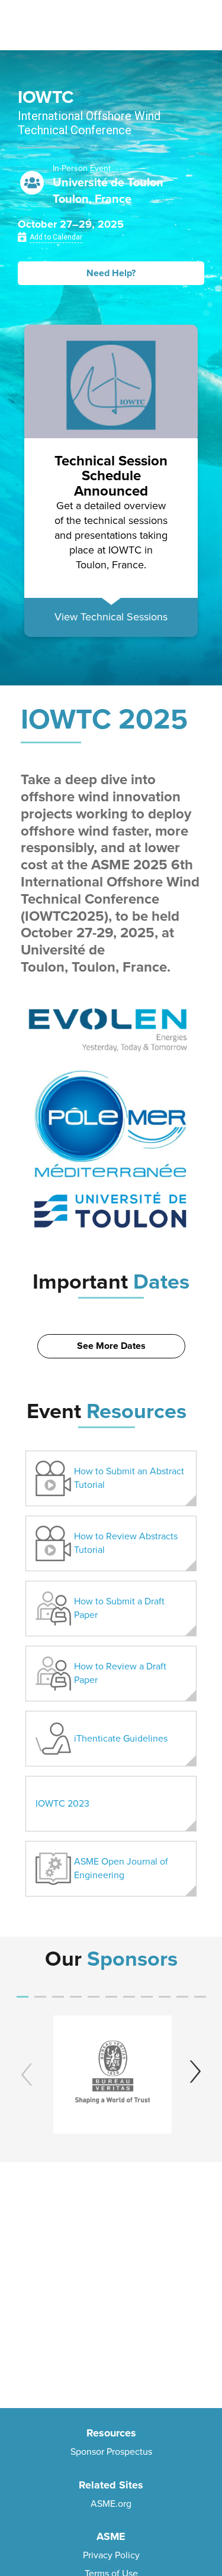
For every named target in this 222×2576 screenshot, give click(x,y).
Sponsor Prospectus (111, 2452)
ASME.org (111, 2504)
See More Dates (111, 1346)
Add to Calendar (56, 237)
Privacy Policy (111, 2555)
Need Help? (111, 273)
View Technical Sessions (111, 617)
